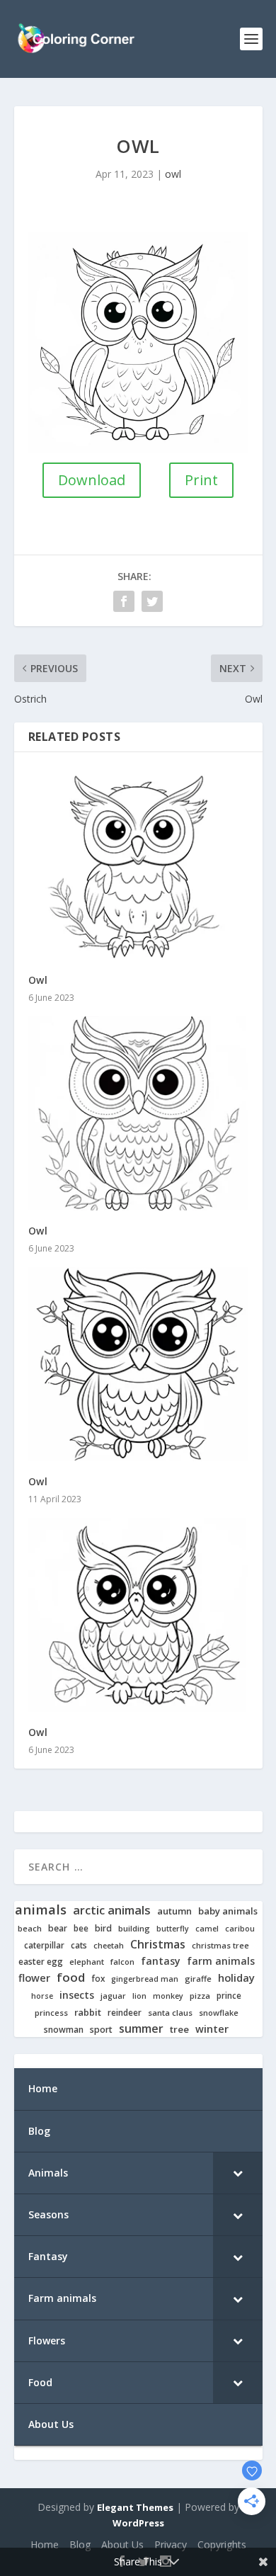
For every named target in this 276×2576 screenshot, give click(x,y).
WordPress (138, 2523)
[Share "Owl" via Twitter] (152, 601)
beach (30, 1929)
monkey (168, 1996)
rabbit (88, 2013)
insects (77, 1995)
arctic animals (112, 1911)
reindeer (125, 2013)
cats (79, 1945)
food (71, 1978)
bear (58, 1929)
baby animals (228, 1911)
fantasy (161, 1961)
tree (179, 2030)
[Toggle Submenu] (238, 2173)
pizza (200, 1996)
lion (139, 1996)
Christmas (158, 1945)
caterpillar (44, 1945)
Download (92, 480)
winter (212, 2029)
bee (81, 1928)
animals (41, 1910)
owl (173, 174)
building (134, 1929)
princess (51, 2013)
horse (42, 1996)
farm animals (221, 1961)
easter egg (41, 1962)
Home (45, 2544)
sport (101, 2030)
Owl (38, 980)
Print (201, 480)
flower (34, 1978)
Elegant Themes (135, 2507)
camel (207, 1929)
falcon (122, 1962)
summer (141, 2029)
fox (98, 1979)
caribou (240, 1929)
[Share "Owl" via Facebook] (124, 601)
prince (229, 1996)
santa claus (170, 2013)
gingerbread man (145, 1979)
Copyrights (222, 2544)
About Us (122, 2544)
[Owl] (138, 863)
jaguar (113, 1996)
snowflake (219, 2013)
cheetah (109, 1946)
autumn (174, 1911)
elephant (87, 1962)
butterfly (173, 1929)
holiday (236, 1978)
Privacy (171, 2544)
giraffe (198, 1979)
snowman (64, 2030)
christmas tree (220, 1946)
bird (103, 1929)
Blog (80, 2544)
